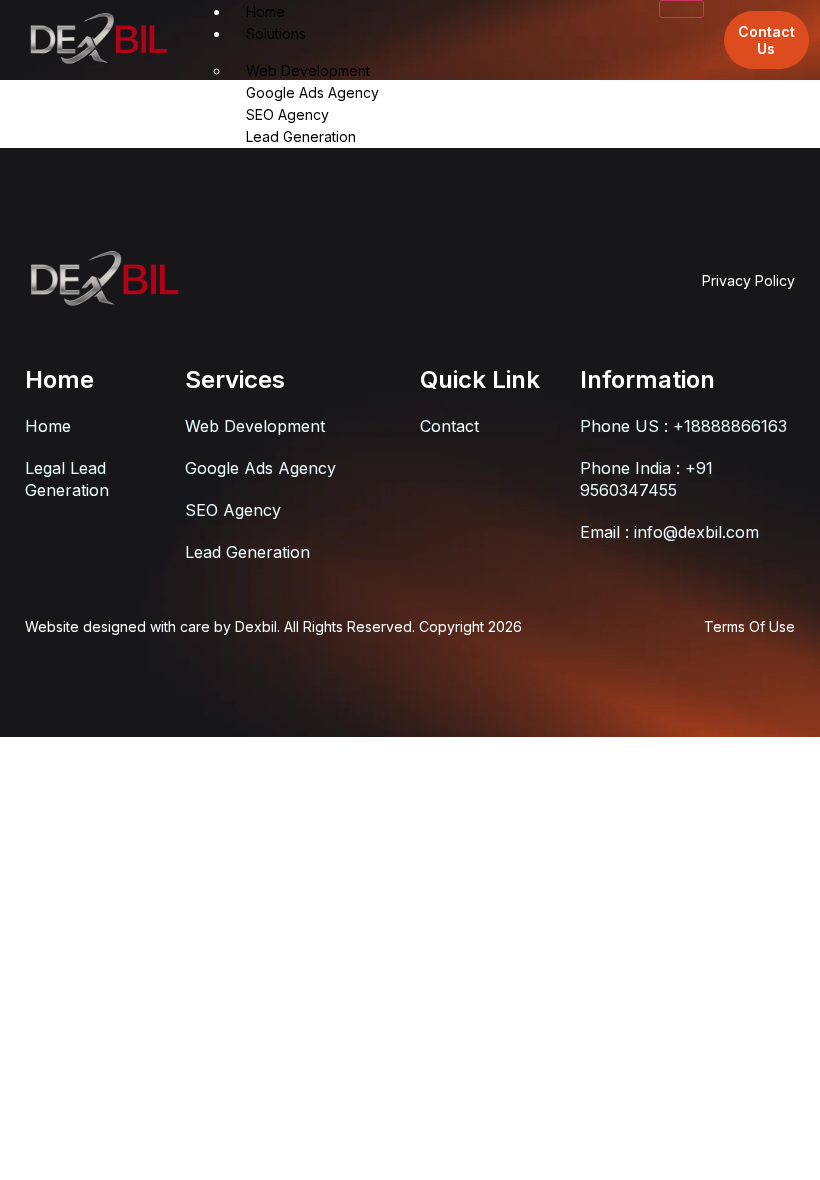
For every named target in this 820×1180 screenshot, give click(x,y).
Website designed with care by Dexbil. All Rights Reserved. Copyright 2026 (273, 626)
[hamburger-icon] (681, 9)
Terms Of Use (749, 626)
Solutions (276, 33)
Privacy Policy (748, 280)
